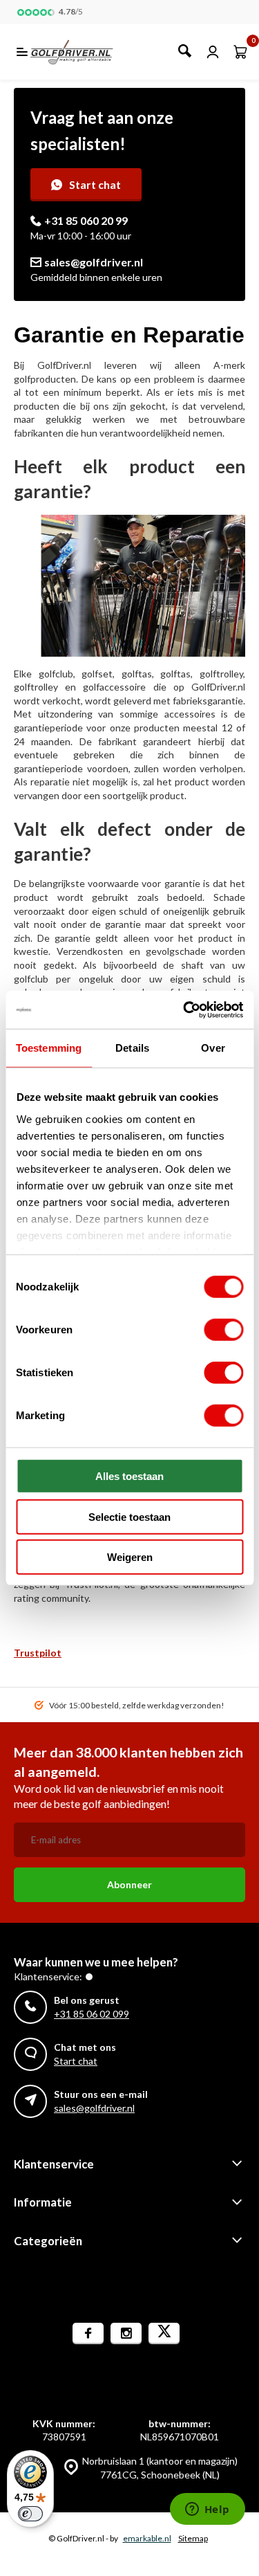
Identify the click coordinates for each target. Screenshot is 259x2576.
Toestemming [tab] (49, 1048)
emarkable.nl (147, 2538)
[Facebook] (88, 2333)
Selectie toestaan (129, 1516)
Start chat (95, 184)
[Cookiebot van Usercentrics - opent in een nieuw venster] (184, 1010)
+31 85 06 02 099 (92, 2014)
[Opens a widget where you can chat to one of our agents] (207, 2510)
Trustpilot (38, 1653)
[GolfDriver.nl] (87, 52)
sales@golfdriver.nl (94, 262)
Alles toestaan (129, 1476)
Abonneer (129, 1884)
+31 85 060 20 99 (86, 220)
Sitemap (193, 2538)
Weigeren (130, 1557)
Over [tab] (213, 1048)
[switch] (223, 1330)
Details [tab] (132, 1048)
